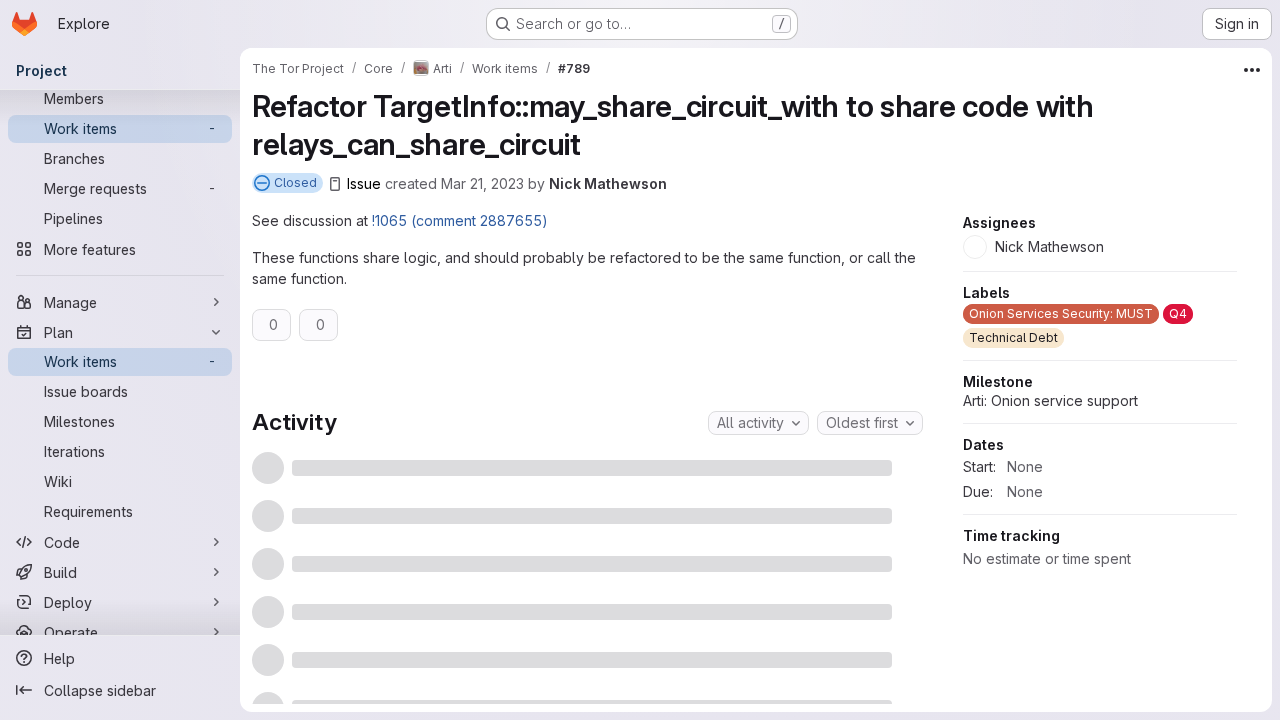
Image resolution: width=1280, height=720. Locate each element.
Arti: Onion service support (1050, 400)
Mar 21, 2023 (482, 183)
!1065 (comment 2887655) (460, 220)
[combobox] (758, 423)
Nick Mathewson (608, 183)
